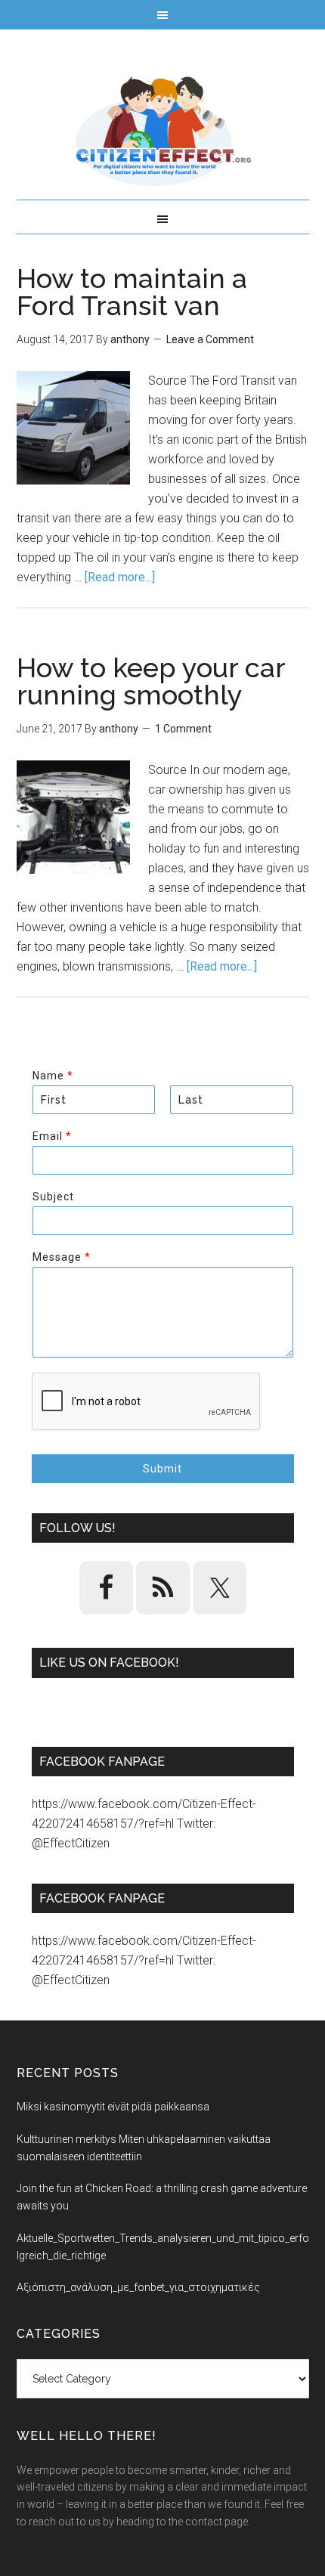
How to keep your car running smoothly (151, 681)
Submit (162, 1469)
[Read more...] (120, 577)
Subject (53, 1197)
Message (61, 1257)
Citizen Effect (163, 132)
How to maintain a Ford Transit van (132, 292)
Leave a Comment (210, 339)
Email (52, 1136)
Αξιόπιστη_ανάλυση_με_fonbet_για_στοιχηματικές (138, 2287)
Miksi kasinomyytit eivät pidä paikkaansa (113, 2107)
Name (53, 1076)
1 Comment (183, 729)
